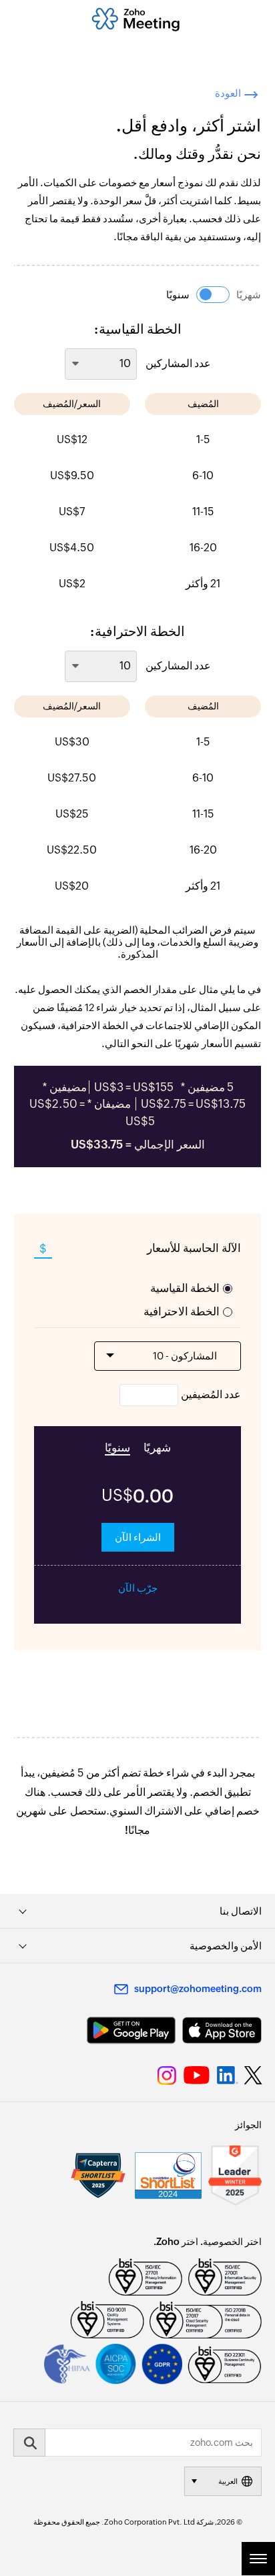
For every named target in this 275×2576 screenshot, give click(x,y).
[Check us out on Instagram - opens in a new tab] (167, 2075)
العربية (228, 2481)
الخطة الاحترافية (182, 1311)
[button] (213, 295)
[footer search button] (29, 2443)
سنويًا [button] (178, 295)
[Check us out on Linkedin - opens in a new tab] (227, 2075)
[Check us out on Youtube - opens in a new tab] (197, 2075)
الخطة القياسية (185, 1288)
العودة (228, 93)
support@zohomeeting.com (198, 1989)
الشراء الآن (138, 1537)
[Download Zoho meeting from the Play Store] (131, 2030)
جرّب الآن (138, 1588)
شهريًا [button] (249, 295)
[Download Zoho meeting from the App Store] (222, 2030)
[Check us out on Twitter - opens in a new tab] (254, 2075)
